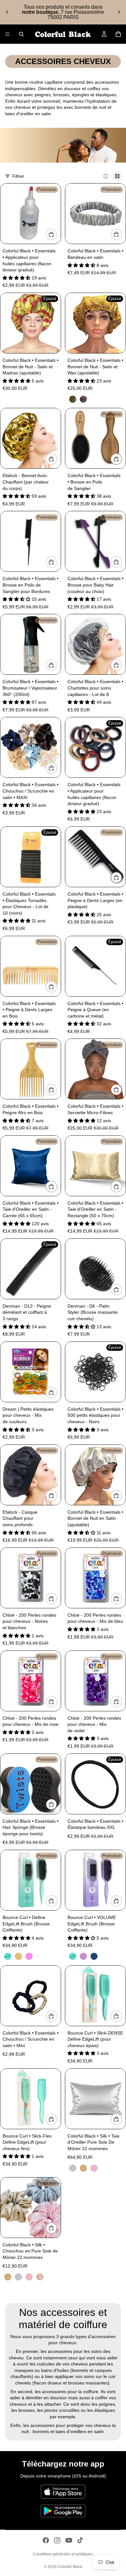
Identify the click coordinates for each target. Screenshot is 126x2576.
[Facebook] (46, 2540)
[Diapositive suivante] (119, 12)
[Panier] (118, 34)
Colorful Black (70, 2567)
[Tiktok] (80, 2540)
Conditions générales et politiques (63, 2554)
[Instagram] (57, 2540)
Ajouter (57, 234)
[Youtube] (69, 2540)
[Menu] (7, 34)
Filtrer (18, 176)
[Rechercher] (21, 34)
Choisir (122, 234)
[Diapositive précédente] (7, 12)
